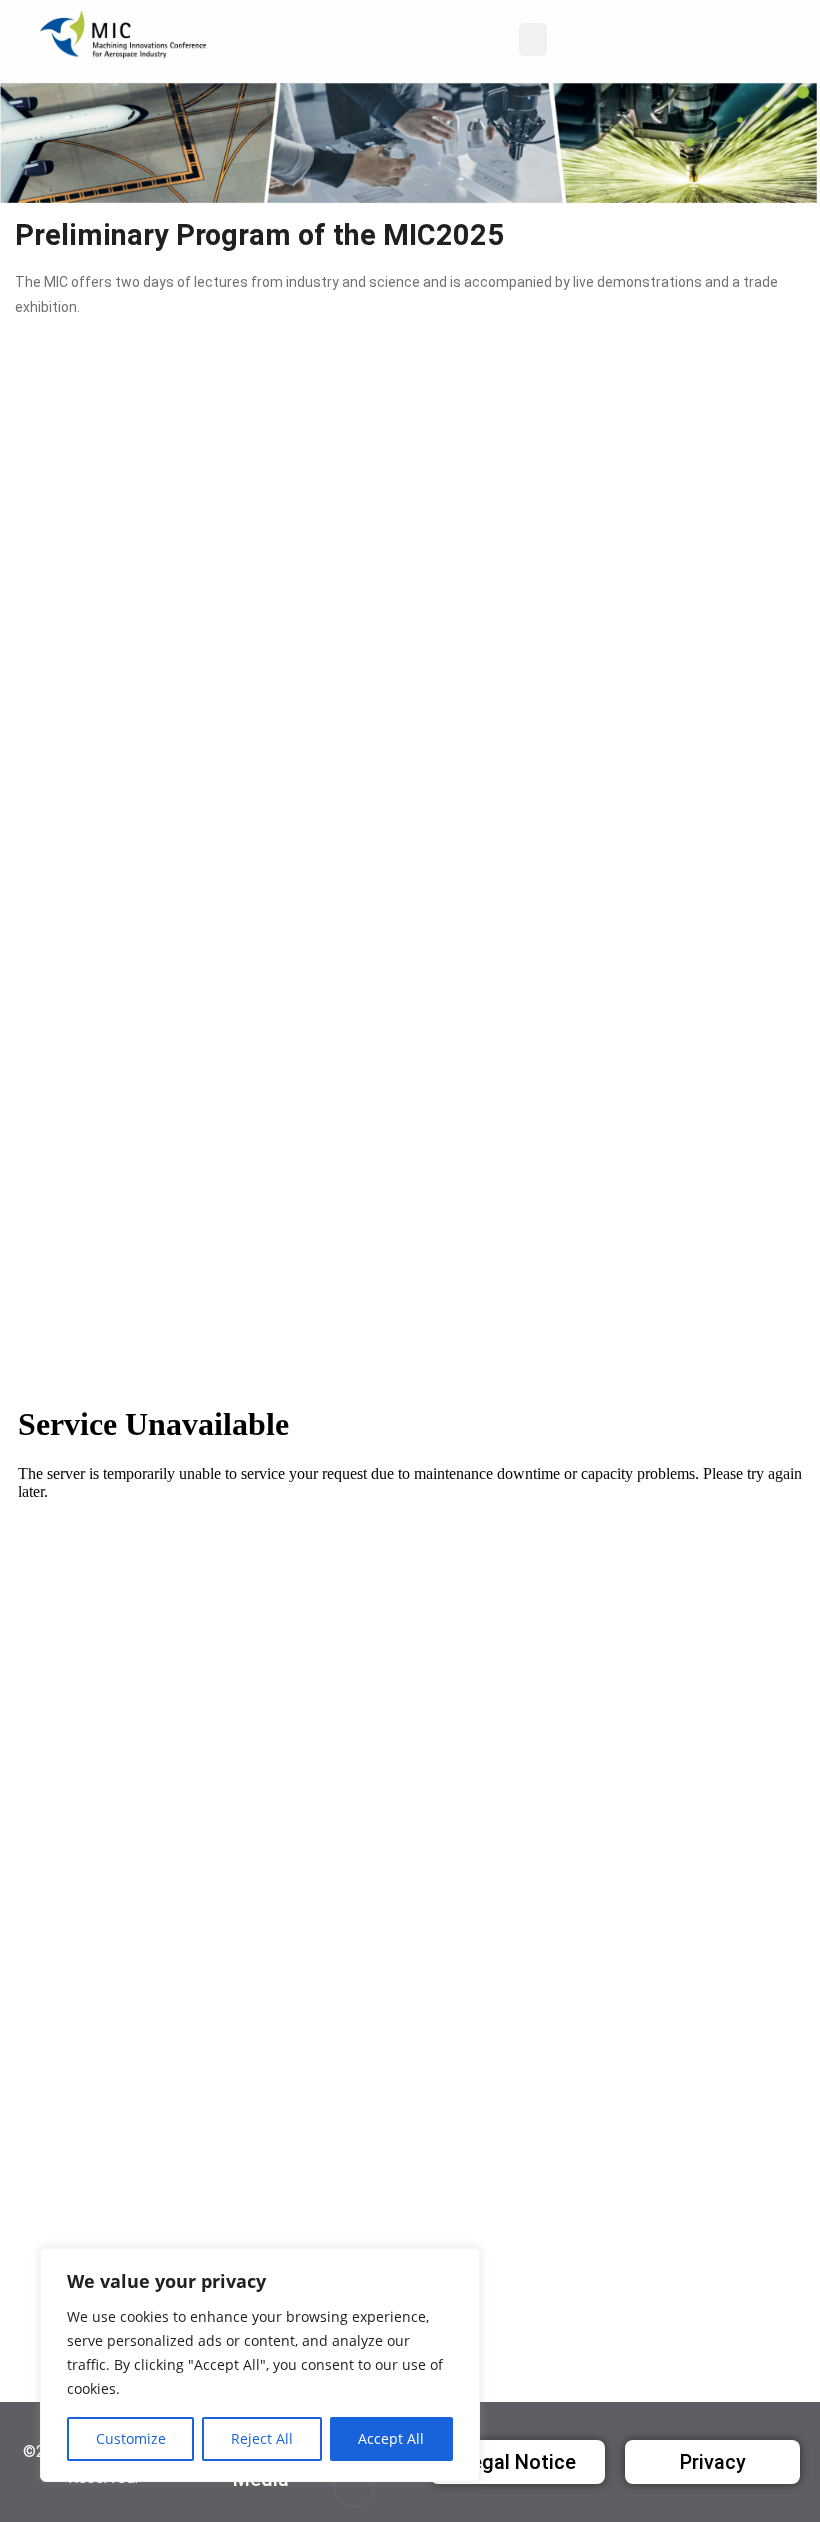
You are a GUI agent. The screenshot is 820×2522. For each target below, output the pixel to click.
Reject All (262, 2438)
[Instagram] (354, 2487)
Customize (131, 2438)
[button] (533, 39)
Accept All (391, 2438)
